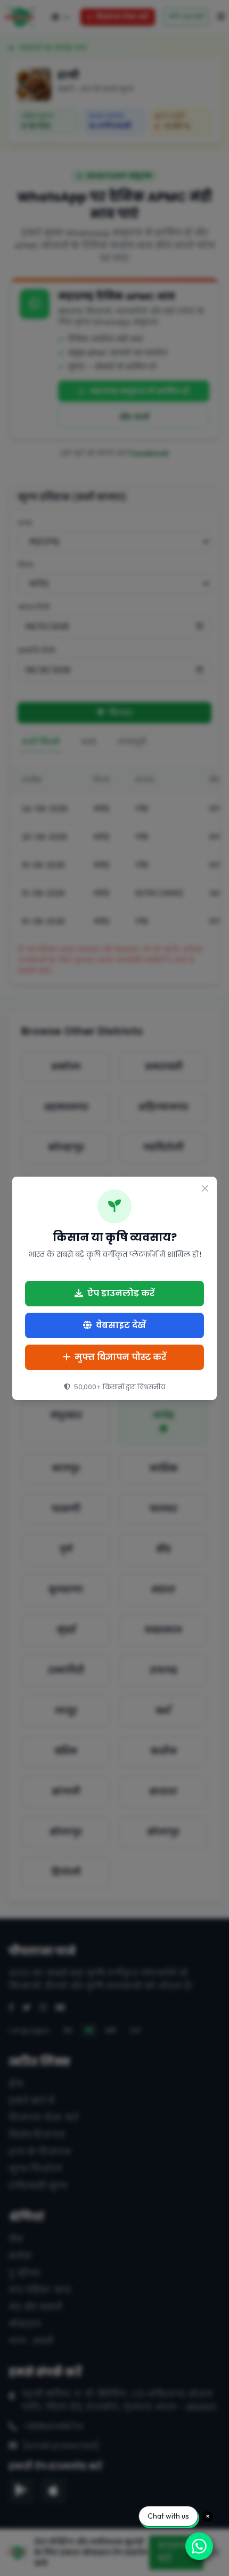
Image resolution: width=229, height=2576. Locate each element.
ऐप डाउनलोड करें (121, 1293)
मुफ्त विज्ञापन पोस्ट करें (120, 1357)
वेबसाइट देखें (121, 1325)
